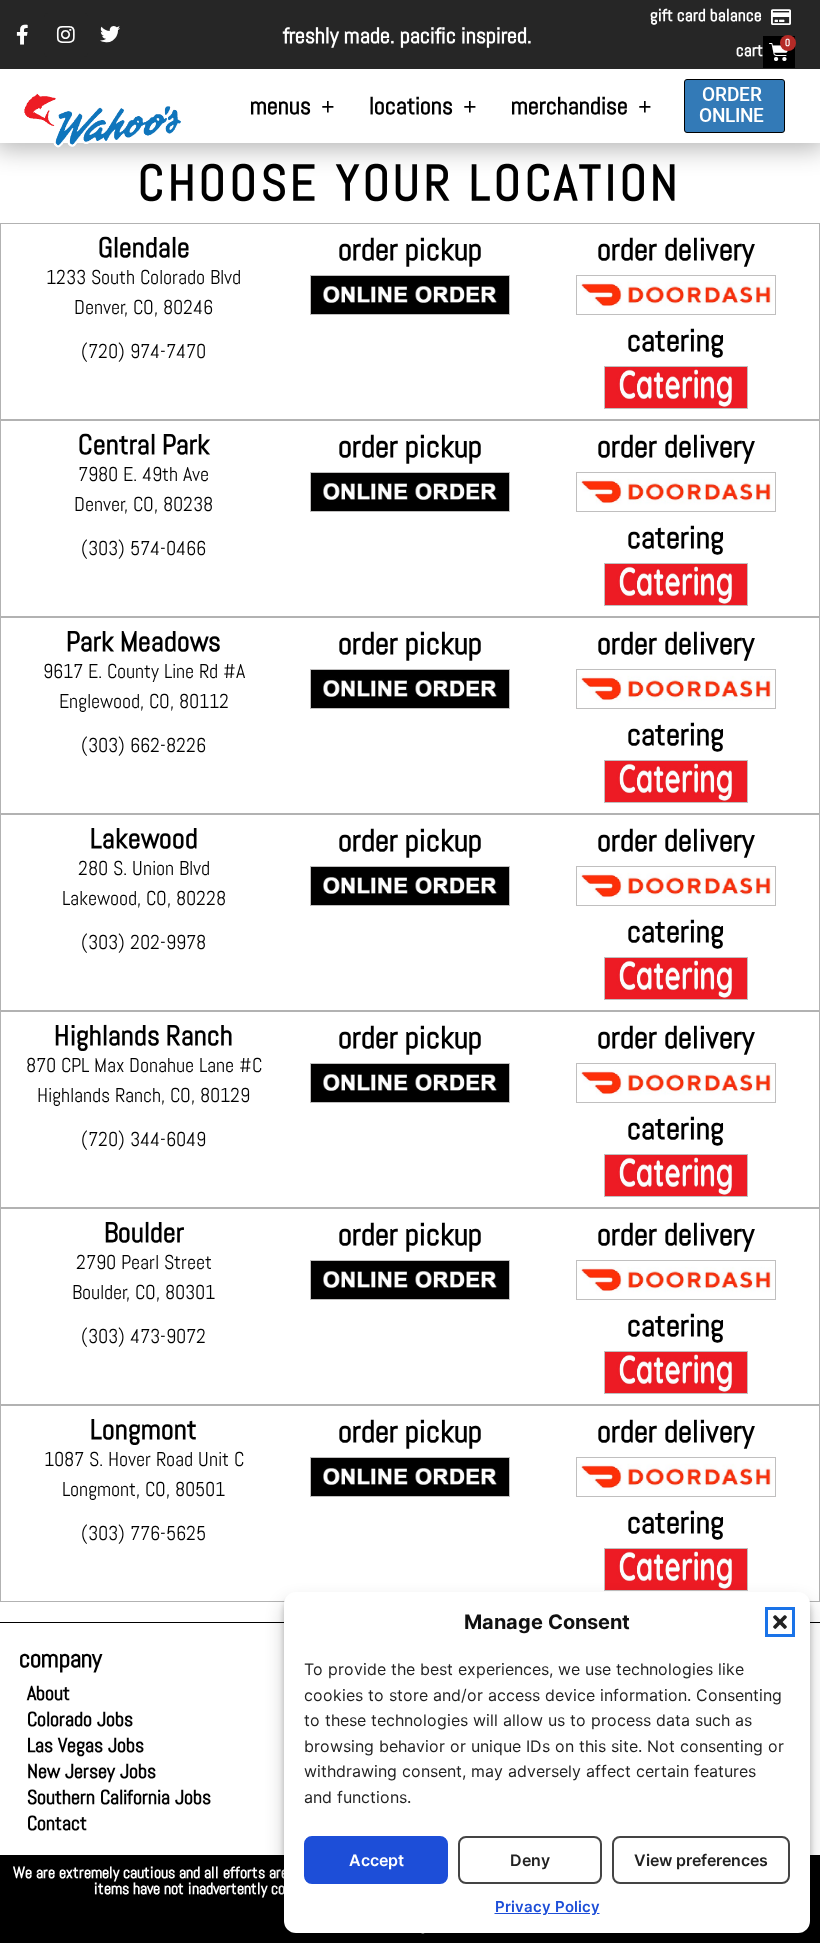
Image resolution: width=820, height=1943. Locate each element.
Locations (411, 105)
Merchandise (569, 105)
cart (749, 50)
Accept (376, 1860)
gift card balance (706, 15)
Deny (530, 1860)
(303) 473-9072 (143, 1336)
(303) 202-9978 (143, 942)
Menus (280, 105)
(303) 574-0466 (143, 548)
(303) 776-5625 (143, 1533)
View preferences (701, 1860)
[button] (780, 1622)
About (48, 1693)
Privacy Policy (547, 1906)
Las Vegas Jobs (97, 1745)
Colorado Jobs (80, 1719)
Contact (57, 1823)
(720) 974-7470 (143, 351)
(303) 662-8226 (143, 745)
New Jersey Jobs (91, 1771)
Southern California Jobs (119, 1797)
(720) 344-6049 (143, 1139)
